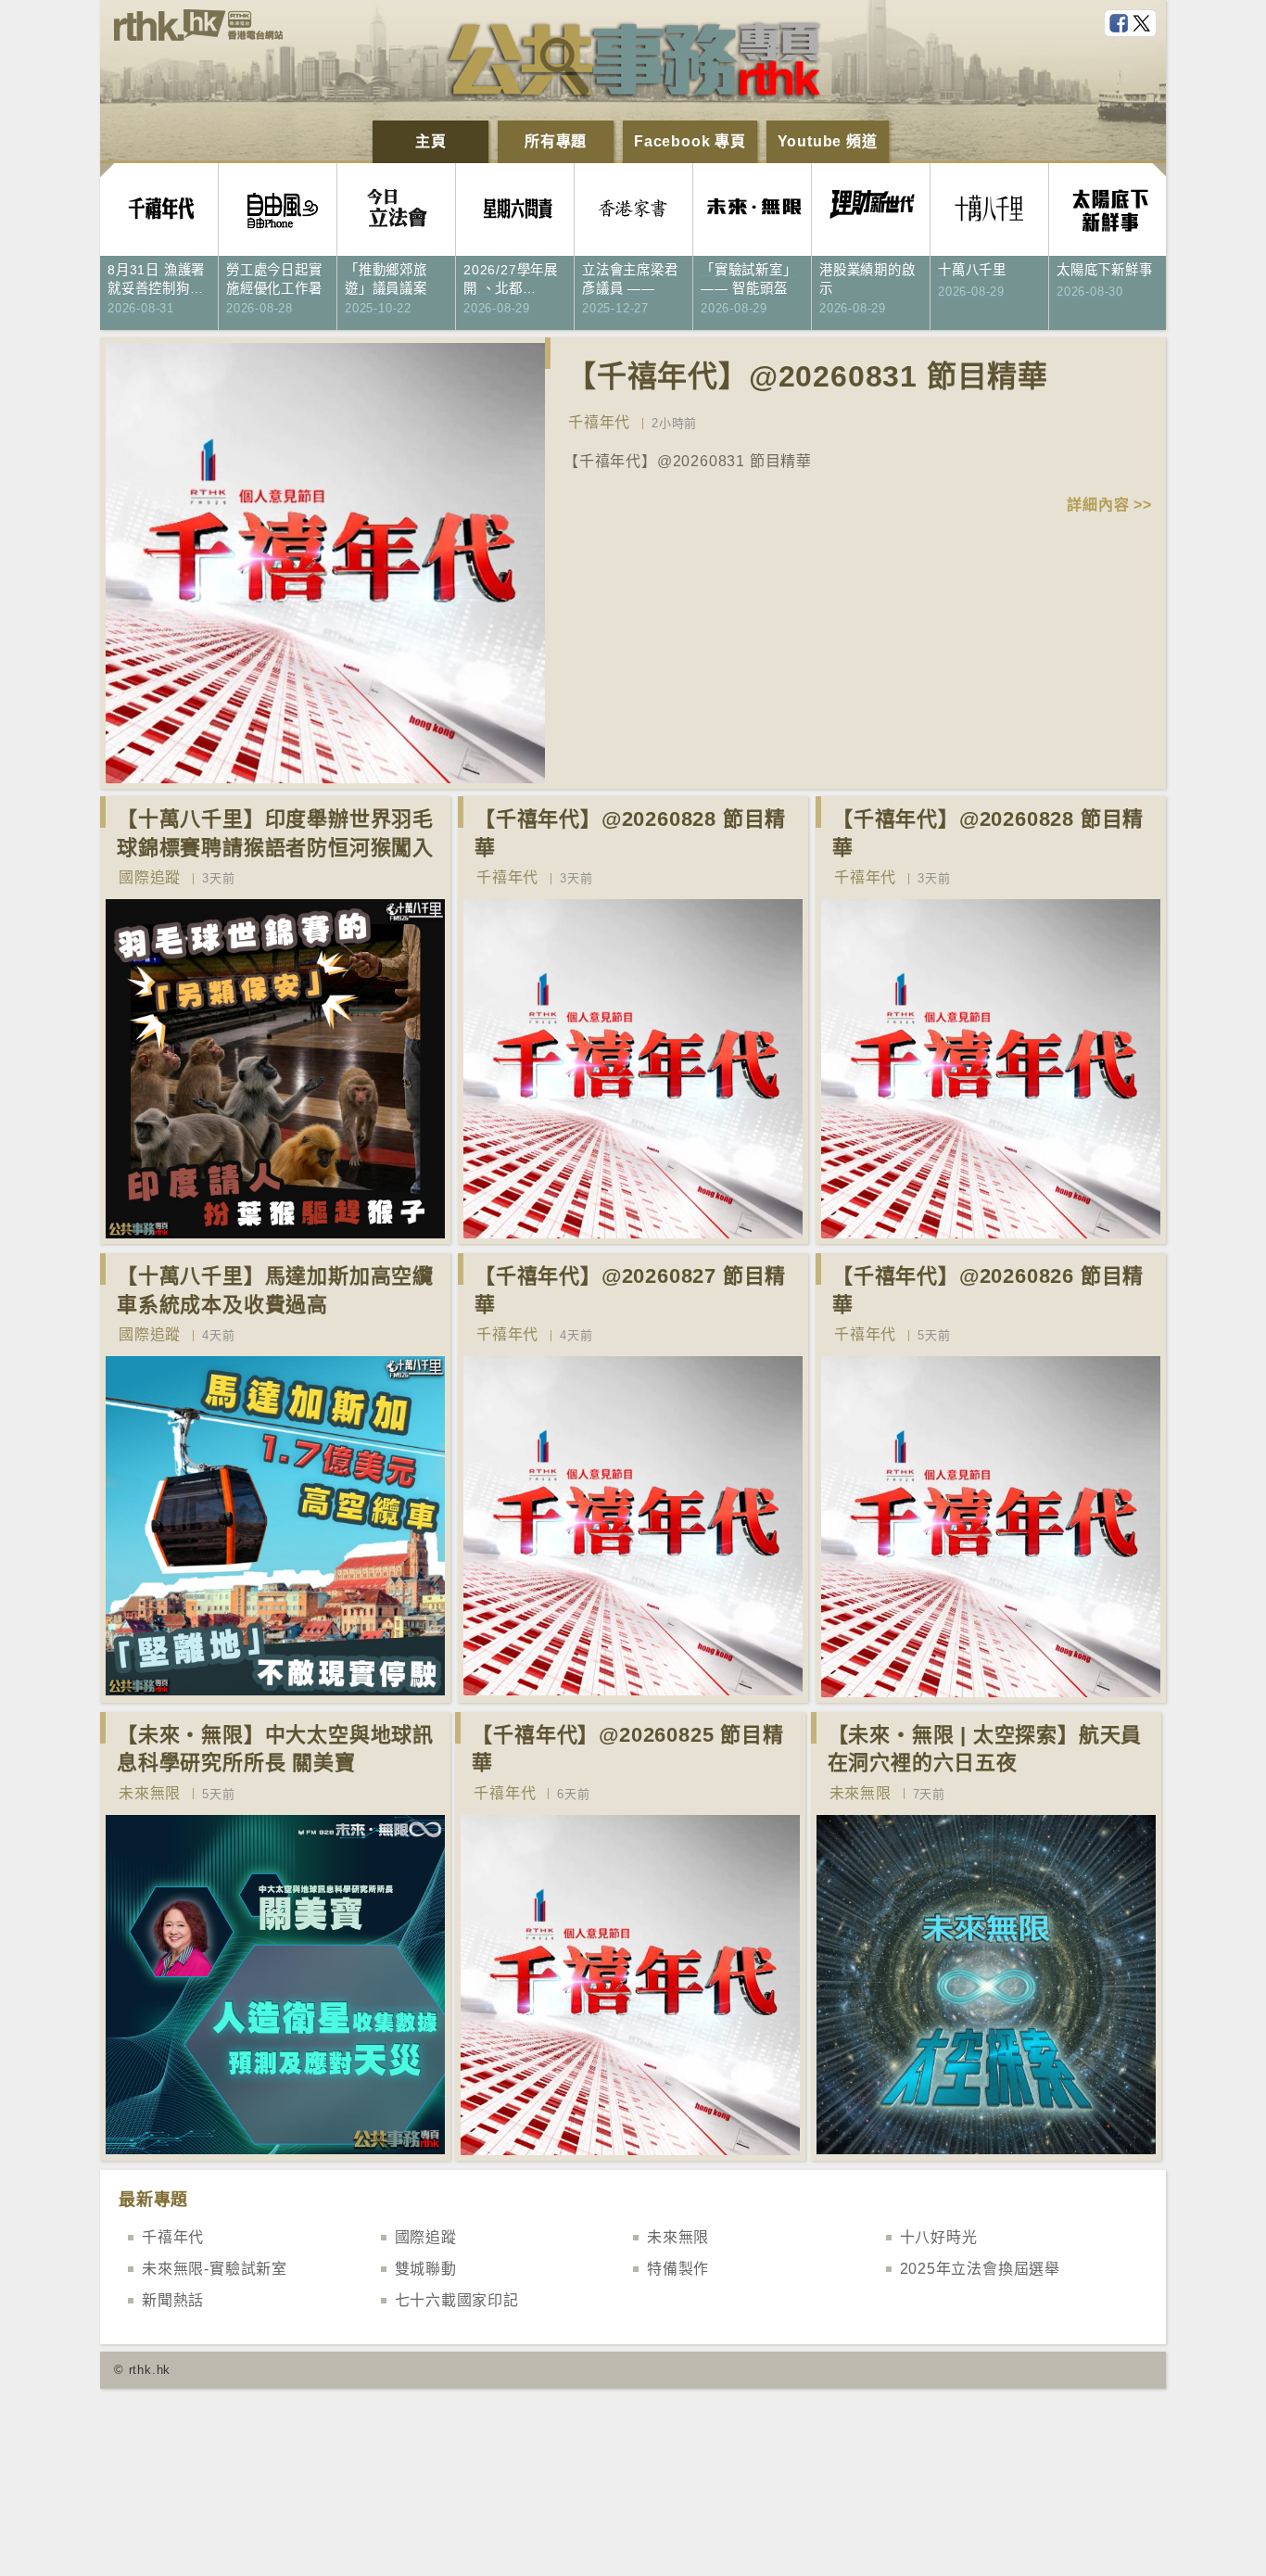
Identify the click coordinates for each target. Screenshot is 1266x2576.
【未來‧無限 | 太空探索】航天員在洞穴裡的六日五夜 (985, 1749)
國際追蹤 (150, 877)
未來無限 (150, 1793)
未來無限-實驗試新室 (215, 2269)
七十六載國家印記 (457, 2300)
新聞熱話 (173, 2300)
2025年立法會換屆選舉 (981, 2269)
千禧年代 (599, 422)
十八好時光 (939, 2237)
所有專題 (556, 141)
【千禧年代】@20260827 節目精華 (630, 1290)
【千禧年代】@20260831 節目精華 (807, 376)
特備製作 (678, 2269)
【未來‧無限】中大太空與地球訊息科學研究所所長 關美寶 (275, 1749)
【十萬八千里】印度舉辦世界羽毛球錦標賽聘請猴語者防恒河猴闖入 (275, 833)
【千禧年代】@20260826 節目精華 (988, 1290)
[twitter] (1144, 24)
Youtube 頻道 (828, 141)
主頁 (431, 141)
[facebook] (1120, 24)
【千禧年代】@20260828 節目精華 (630, 833)
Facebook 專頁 (690, 141)
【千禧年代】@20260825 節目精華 (627, 1749)
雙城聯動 (426, 2269)
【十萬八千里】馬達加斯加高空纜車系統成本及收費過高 (275, 1290)
